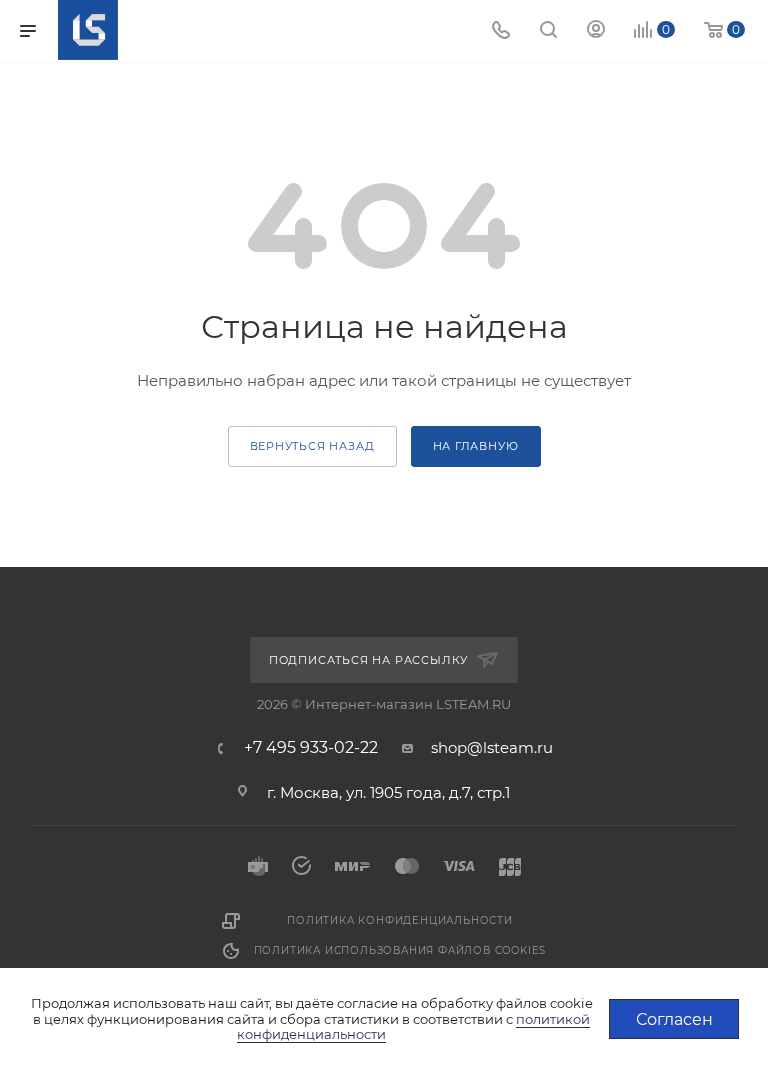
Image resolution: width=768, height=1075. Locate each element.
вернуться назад (312, 446)
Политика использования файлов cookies (400, 950)
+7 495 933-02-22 (311, 748)
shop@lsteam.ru (492, 747)
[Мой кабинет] (596, 31)
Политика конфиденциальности (400, 920)
